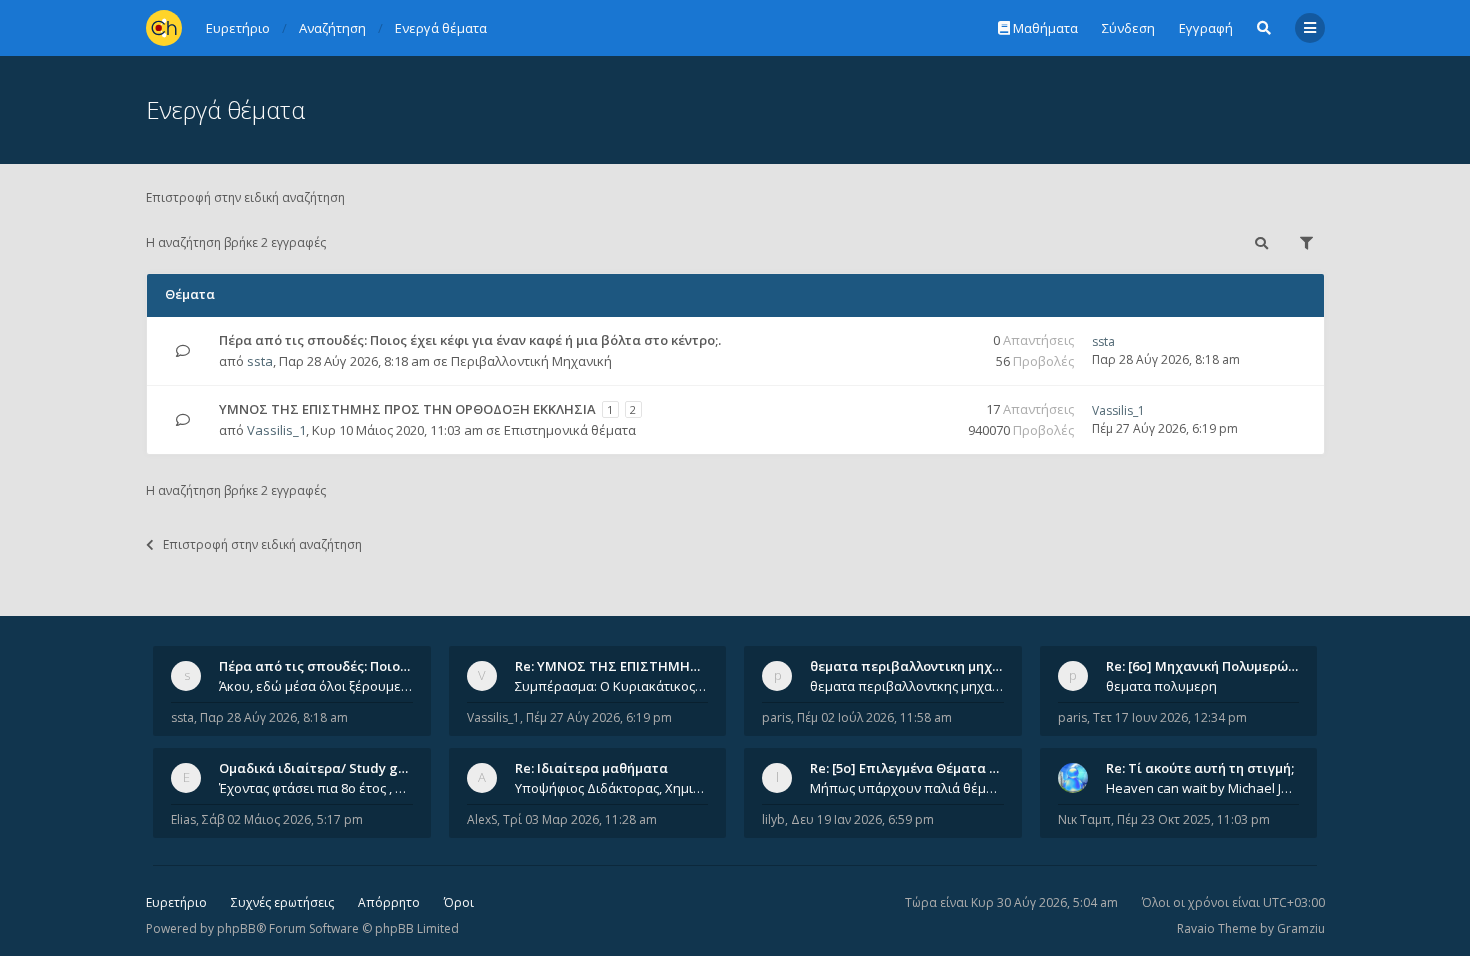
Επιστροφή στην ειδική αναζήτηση (245, 197)
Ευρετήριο (176, 902)
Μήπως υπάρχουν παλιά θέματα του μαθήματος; (907, 788)
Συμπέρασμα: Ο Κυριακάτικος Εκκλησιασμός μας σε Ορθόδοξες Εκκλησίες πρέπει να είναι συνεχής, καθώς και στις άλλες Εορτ (612, 686)
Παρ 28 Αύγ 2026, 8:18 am (274, 717)
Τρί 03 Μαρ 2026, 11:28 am (580, 819)
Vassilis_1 (276, 430)
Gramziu (1301, 928)
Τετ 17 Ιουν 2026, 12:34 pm (1170, 717)
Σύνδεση (1128, 28)
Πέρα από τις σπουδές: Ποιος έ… (323, 666)
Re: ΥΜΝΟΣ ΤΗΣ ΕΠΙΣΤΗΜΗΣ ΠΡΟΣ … (633, 666)
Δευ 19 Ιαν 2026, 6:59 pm (862, 819)
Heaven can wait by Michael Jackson (1203, 788)
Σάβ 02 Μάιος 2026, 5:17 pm (282, 819)
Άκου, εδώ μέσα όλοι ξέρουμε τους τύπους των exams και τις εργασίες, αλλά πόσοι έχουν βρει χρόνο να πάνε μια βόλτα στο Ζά (316, 686)
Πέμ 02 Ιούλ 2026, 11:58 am (874, 717)
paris (776, 717)
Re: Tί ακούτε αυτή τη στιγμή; (1200, 768)
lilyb (773, 819)
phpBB (236, 928)
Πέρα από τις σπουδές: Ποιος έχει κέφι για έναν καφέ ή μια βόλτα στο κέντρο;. (470, 340)
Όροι (459, 902)
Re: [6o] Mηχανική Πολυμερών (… (1209, 666)
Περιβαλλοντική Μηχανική (531, 361)
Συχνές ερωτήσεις (282, 902)
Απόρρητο (389, 902)
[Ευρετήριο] (164, 28)
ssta (260, 361)
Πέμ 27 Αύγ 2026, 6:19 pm (599, 717)
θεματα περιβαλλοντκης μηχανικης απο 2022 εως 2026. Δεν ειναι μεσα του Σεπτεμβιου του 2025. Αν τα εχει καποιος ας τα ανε (907, 686)
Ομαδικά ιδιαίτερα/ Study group (323, 768)
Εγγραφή (1206, 28)
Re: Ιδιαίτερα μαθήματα (591, 768)
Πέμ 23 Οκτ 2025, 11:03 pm (1193, 819)
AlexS (482, 819)
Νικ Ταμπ (1084, 819)
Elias (183, 819)
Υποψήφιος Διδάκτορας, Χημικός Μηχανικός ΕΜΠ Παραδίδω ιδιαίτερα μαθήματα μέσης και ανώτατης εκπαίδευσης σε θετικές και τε (612, 788)
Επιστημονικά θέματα (570, 430)
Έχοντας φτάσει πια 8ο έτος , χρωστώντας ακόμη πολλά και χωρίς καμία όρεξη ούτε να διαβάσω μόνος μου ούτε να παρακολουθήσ (316, 788)
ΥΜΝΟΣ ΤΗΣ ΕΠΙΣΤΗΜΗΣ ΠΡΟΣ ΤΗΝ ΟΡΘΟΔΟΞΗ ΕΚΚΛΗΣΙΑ (407, 409)
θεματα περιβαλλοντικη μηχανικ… (920, 666)
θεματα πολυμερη (1161, 686)
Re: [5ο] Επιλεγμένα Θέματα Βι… (911, 768)
